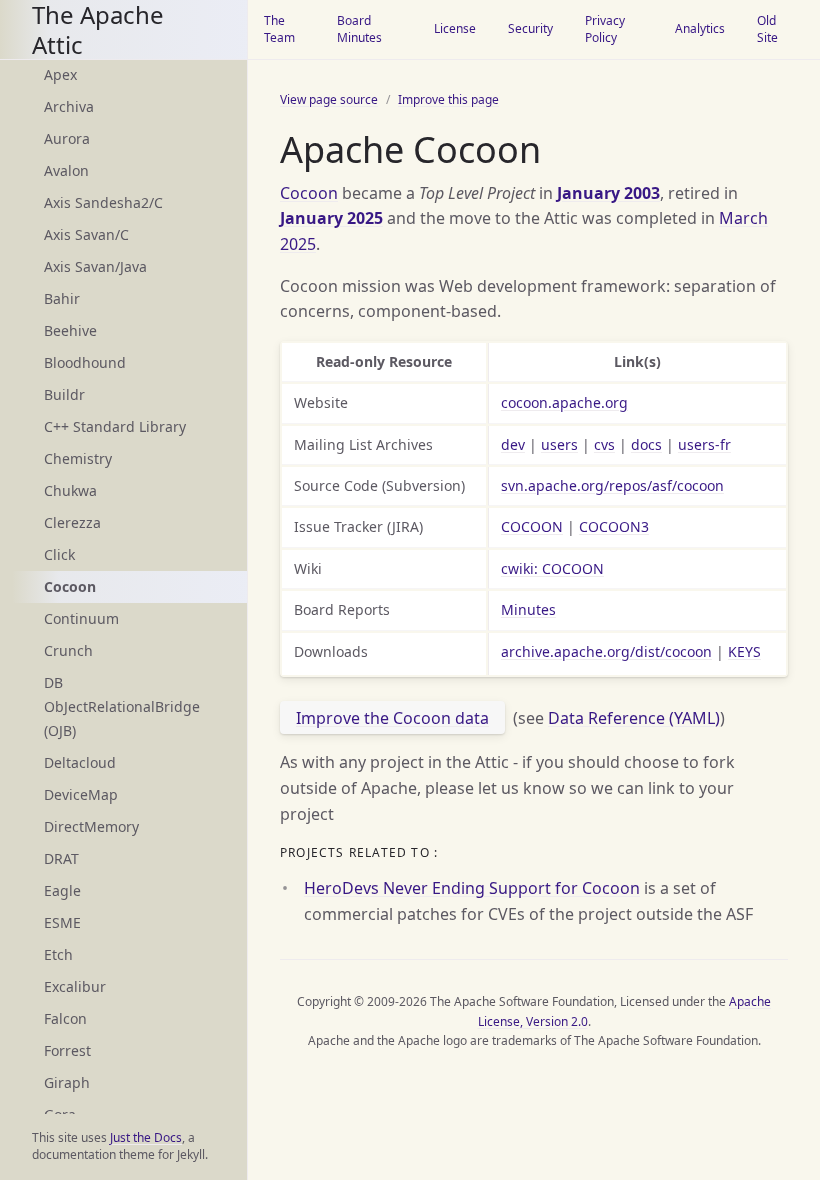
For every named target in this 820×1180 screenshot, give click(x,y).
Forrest (67, 1050)
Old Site (767, 29)
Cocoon (309, 193)
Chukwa (70, 490)
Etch (58, 954)
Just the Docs (146, 1137)
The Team (279, 29)
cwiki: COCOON (552, 568)
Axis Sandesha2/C (103, 202)
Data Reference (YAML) (634, 718)
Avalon (66, 170)
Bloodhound (85, 362)
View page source (329, 99)
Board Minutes (359, 29)
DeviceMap (81, 794)
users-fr (704, 444)
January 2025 (331, 218)
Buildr (64, 394)
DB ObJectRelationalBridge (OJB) (122, 706)
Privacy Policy (605, 29)
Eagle (62, 890)
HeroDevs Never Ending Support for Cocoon (472, 888)
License (455, 28)
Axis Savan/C (86, 234)
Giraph (67, 1082)
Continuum (81, 618)
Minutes (528, 609)
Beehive (70, 330)
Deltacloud (80, 762)
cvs (604, 444)
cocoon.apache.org (564, 402)
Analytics (700, 28)
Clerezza (72, 522)
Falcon (65, 1018)
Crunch (68, 650)
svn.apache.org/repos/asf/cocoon (612, 485)
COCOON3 (614, 526)
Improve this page (448, 99)
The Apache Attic (98, 29)
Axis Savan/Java (95, 266)
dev (513, 444)
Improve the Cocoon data (392, 718)
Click (59, 554)
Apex (60, 74)
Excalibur (75, 986)
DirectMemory (91, 826)
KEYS (744, 651)
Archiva (69, 106)
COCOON (532, 526)
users (559, 444)
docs (646, 444)
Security (530, 28)
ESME (62, 922)
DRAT (61, 858)
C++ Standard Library (115, 426)
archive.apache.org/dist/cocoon (606, 651)
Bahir (62, 298)
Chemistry (78, 458)
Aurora (67, 138)
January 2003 (608, 193)
